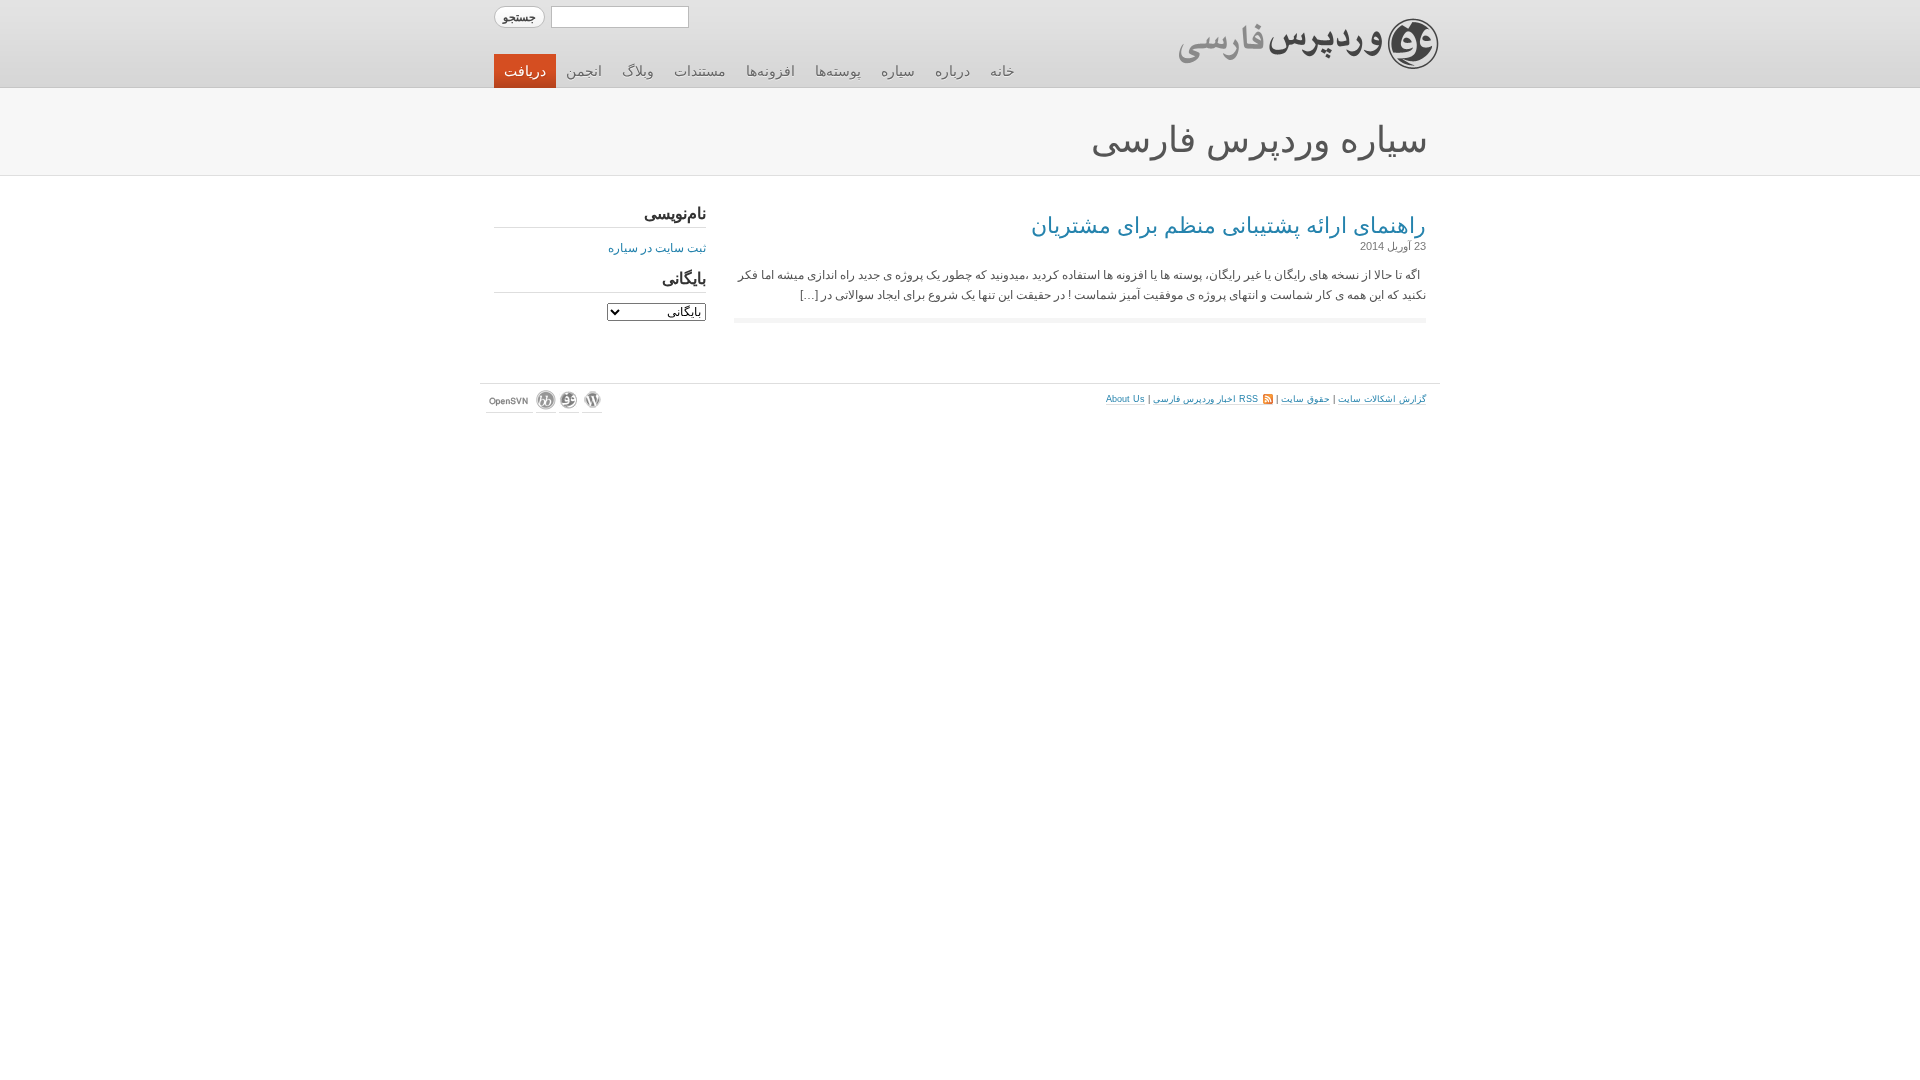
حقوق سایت (1305, 399)
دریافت (525, 71)
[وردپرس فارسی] (569, 407)
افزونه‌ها (770, 71)
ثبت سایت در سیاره (657, 248)
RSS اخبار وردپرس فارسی (1213, 399)
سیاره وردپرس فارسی (1259, 139)
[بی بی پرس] (546, 407)
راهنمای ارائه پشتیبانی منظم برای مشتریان (1228, 225)
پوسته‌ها (838, 71)
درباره (952, 71)
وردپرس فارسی (1289, 44)
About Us (1125, 399)
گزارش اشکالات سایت (1382, 399)
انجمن (584, 71)
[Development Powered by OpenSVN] (509, 407)
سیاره (898, 71)
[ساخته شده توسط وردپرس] (592, 407)
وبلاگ (638, 71)
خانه (1002, 71)
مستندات (700, 71)
